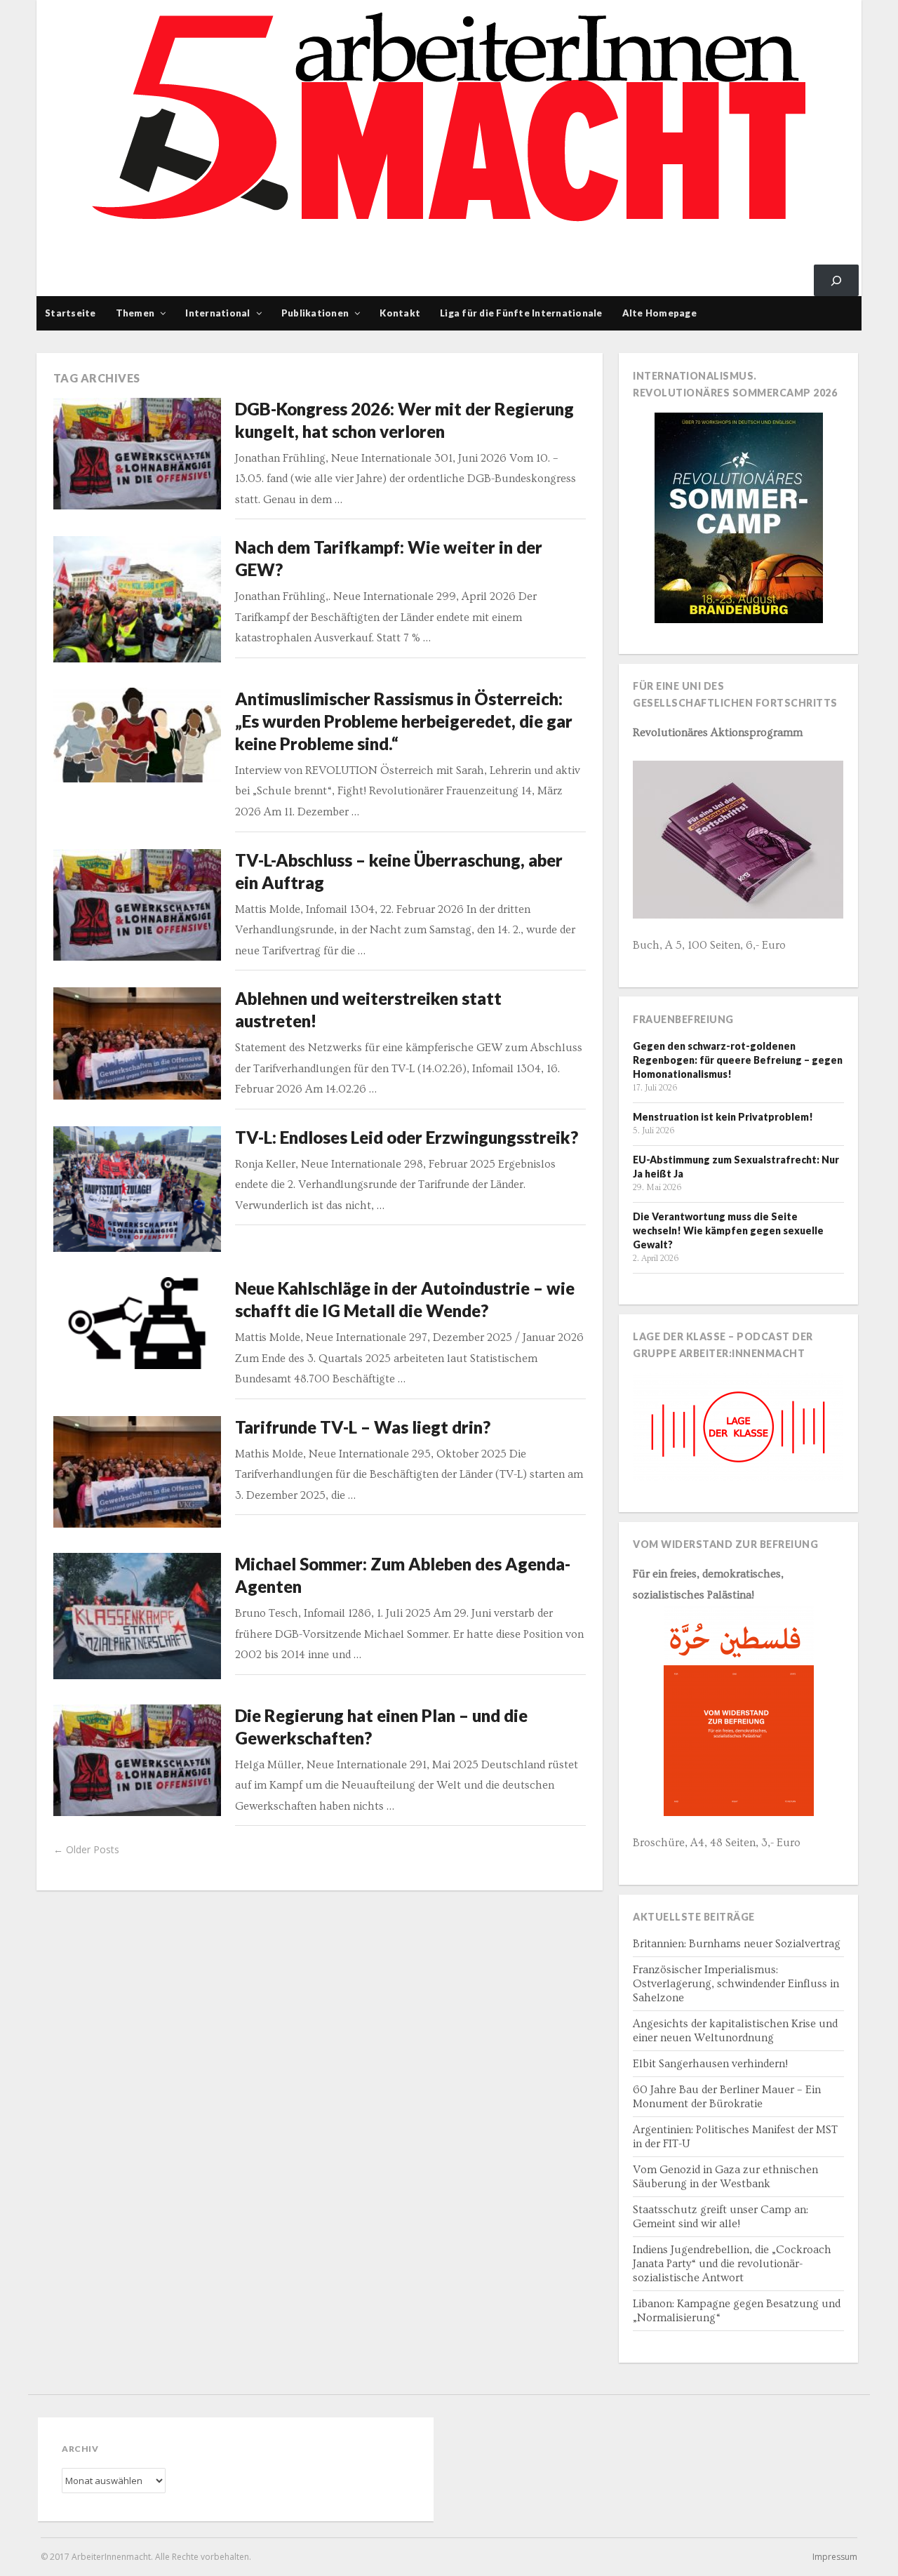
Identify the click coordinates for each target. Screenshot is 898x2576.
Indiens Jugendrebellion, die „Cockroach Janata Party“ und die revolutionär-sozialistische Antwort (732, 2264)
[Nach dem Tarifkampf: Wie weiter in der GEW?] (138, 599)
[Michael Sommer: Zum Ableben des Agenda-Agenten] (138, 1616)
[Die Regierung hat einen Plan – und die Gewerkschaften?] (138, 1760)
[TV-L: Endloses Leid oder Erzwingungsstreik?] (138, 1189)
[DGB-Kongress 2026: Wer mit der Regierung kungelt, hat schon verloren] (138, 454)
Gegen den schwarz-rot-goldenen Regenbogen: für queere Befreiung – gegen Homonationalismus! (738, 1060)
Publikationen (315, 313)
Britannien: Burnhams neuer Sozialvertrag (737, 1944)
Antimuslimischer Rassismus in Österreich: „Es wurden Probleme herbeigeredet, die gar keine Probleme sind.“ (404, 721)
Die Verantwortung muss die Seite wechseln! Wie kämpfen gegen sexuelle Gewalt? (728, 1230)
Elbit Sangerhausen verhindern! (710, 2064)
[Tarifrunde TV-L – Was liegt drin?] (138, 1472)
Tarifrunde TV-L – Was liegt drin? (363, 1427)
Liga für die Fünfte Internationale (521, 313)
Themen (135, 313)
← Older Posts (86, 1849)
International (217, 313)
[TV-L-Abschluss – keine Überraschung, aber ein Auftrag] (138, 905)
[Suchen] (836, 280)
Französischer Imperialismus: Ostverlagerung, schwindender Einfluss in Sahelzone (736, 1984)
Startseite (71, 313)
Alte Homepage (659, 313)
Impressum (835, 2557)
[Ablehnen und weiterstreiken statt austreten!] (138, 1043)
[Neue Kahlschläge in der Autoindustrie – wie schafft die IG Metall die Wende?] (138, 1323)
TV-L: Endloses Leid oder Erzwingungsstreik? (407, 1137)
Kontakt (400, 313)
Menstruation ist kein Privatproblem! (723, 1117)
